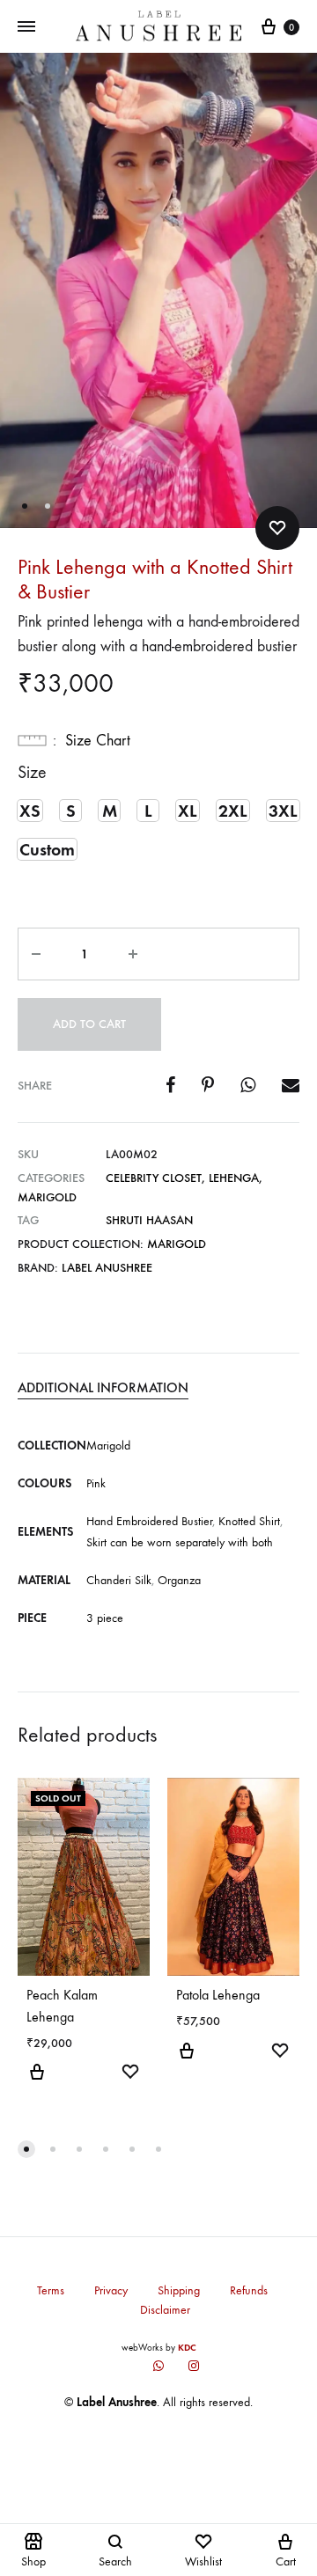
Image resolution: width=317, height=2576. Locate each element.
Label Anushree (107, 1268)
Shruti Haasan (149, 1220)
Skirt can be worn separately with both (180, 1542)
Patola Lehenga (218, 1995)
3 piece (105, 1618)
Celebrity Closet (154, 1178)
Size (32, 772)
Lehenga (234, 1178)
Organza (179, 1580)
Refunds (249, 2290)
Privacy (111, 2290)
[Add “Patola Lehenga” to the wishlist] (280, 2053)
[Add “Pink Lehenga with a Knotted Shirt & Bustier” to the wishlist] (277, 528)
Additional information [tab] (103, 1387)
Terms (51, 2290)
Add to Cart (89, 1024)
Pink (96, 1483)
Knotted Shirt (249, 1521)
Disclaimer (165, 2310)
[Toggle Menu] (26, 27)
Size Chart (98, 741)
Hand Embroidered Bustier (149, 1521)
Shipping (179, 2290)
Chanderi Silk (119, 1580)
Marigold (47, 1197)
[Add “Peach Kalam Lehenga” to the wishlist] (130, 2074)
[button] (30, 811)
